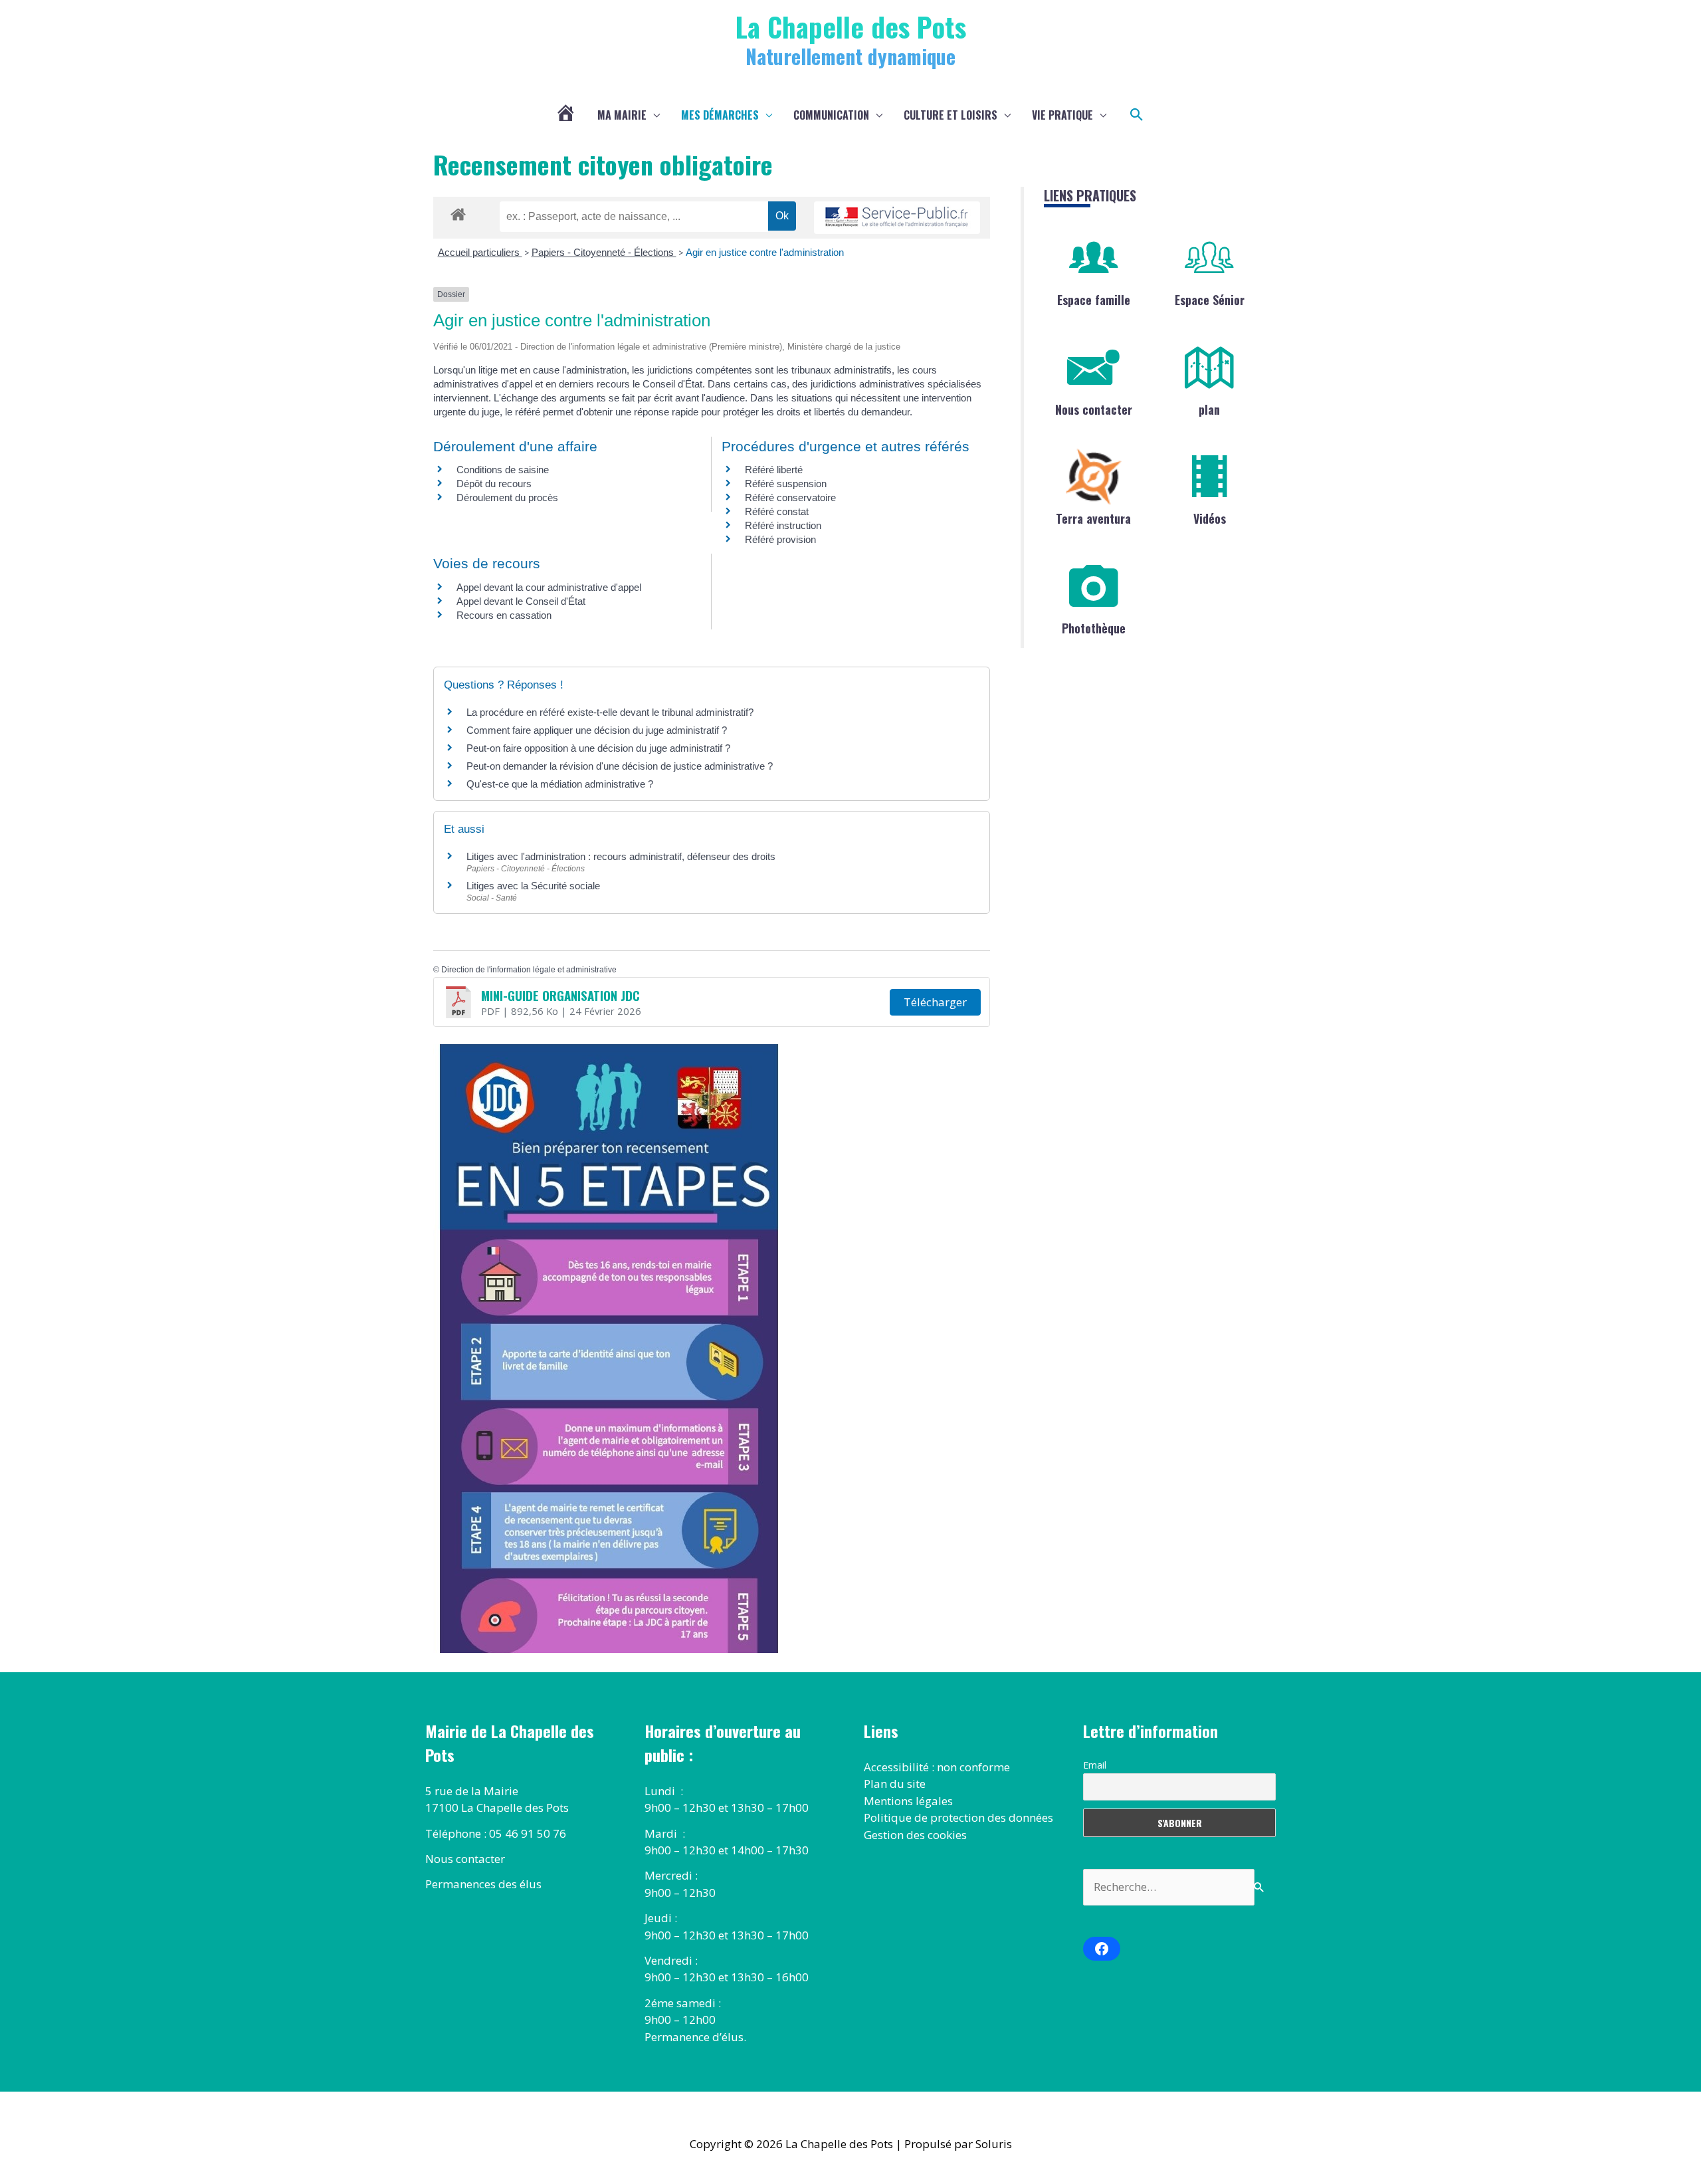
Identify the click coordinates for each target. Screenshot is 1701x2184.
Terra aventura (1093, 518)
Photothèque (1094, 628)
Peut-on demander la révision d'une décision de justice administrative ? (620, 766)
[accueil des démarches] (458, 212)
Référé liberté (774, 470)
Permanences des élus (483, 1884)
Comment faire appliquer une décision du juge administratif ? (597, 730)
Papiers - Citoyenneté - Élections (604, 252)
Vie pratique (1062, 115)
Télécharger (935, 1002)
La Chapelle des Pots (851, 26)
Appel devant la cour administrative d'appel (549, 587)
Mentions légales (908, 1801)
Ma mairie (622, 115)
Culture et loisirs (951, 115)
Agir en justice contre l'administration (765, 252)
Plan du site (895, 1784)
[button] (1137, 115)
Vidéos (1210, 518)
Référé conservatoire (790, 497)
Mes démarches (720, 115)
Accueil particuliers (480, 252)
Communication (831, 115)
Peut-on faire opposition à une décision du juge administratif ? (598, 748)
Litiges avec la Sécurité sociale (533, 886)
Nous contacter (1094, 409)
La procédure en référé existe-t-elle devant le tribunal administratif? (610, 712)
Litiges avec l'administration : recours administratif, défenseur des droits (621, 856)
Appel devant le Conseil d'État (521, 601)
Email (1095, 1765)
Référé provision (780, 539)
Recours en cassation (504, 615)
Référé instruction (783, 525)
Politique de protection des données (958, 1817)
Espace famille (1094, 300)
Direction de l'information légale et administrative (529, 970)
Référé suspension (786, 484)
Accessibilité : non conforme (937, 1767)
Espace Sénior (1210, 300)
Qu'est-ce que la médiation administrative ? (560, 784)
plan (1209, 409)
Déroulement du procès (507, 497)
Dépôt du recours (494, 484)
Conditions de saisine (503, 470)
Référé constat (777, 511)
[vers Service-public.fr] (897, 218)
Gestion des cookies (915, 1835)
